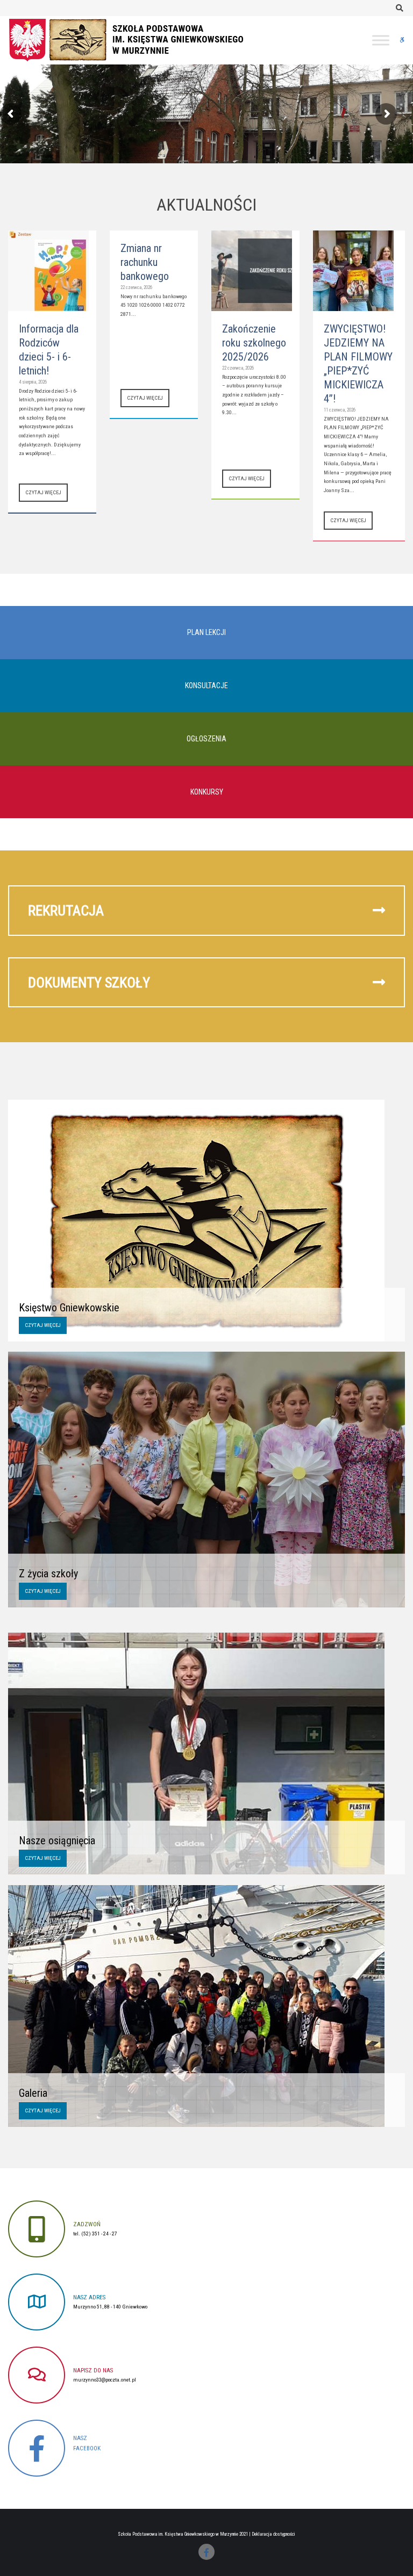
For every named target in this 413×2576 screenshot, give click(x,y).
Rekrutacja (66, 910)
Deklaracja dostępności (273, 2534)
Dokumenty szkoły (89, 982)
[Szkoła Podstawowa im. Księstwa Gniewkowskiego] (137, 39)
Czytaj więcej (43, 492)
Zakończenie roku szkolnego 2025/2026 (254, 343)
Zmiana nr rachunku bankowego (145, 262)
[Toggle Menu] (381, 40)
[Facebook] (206, 2552)
